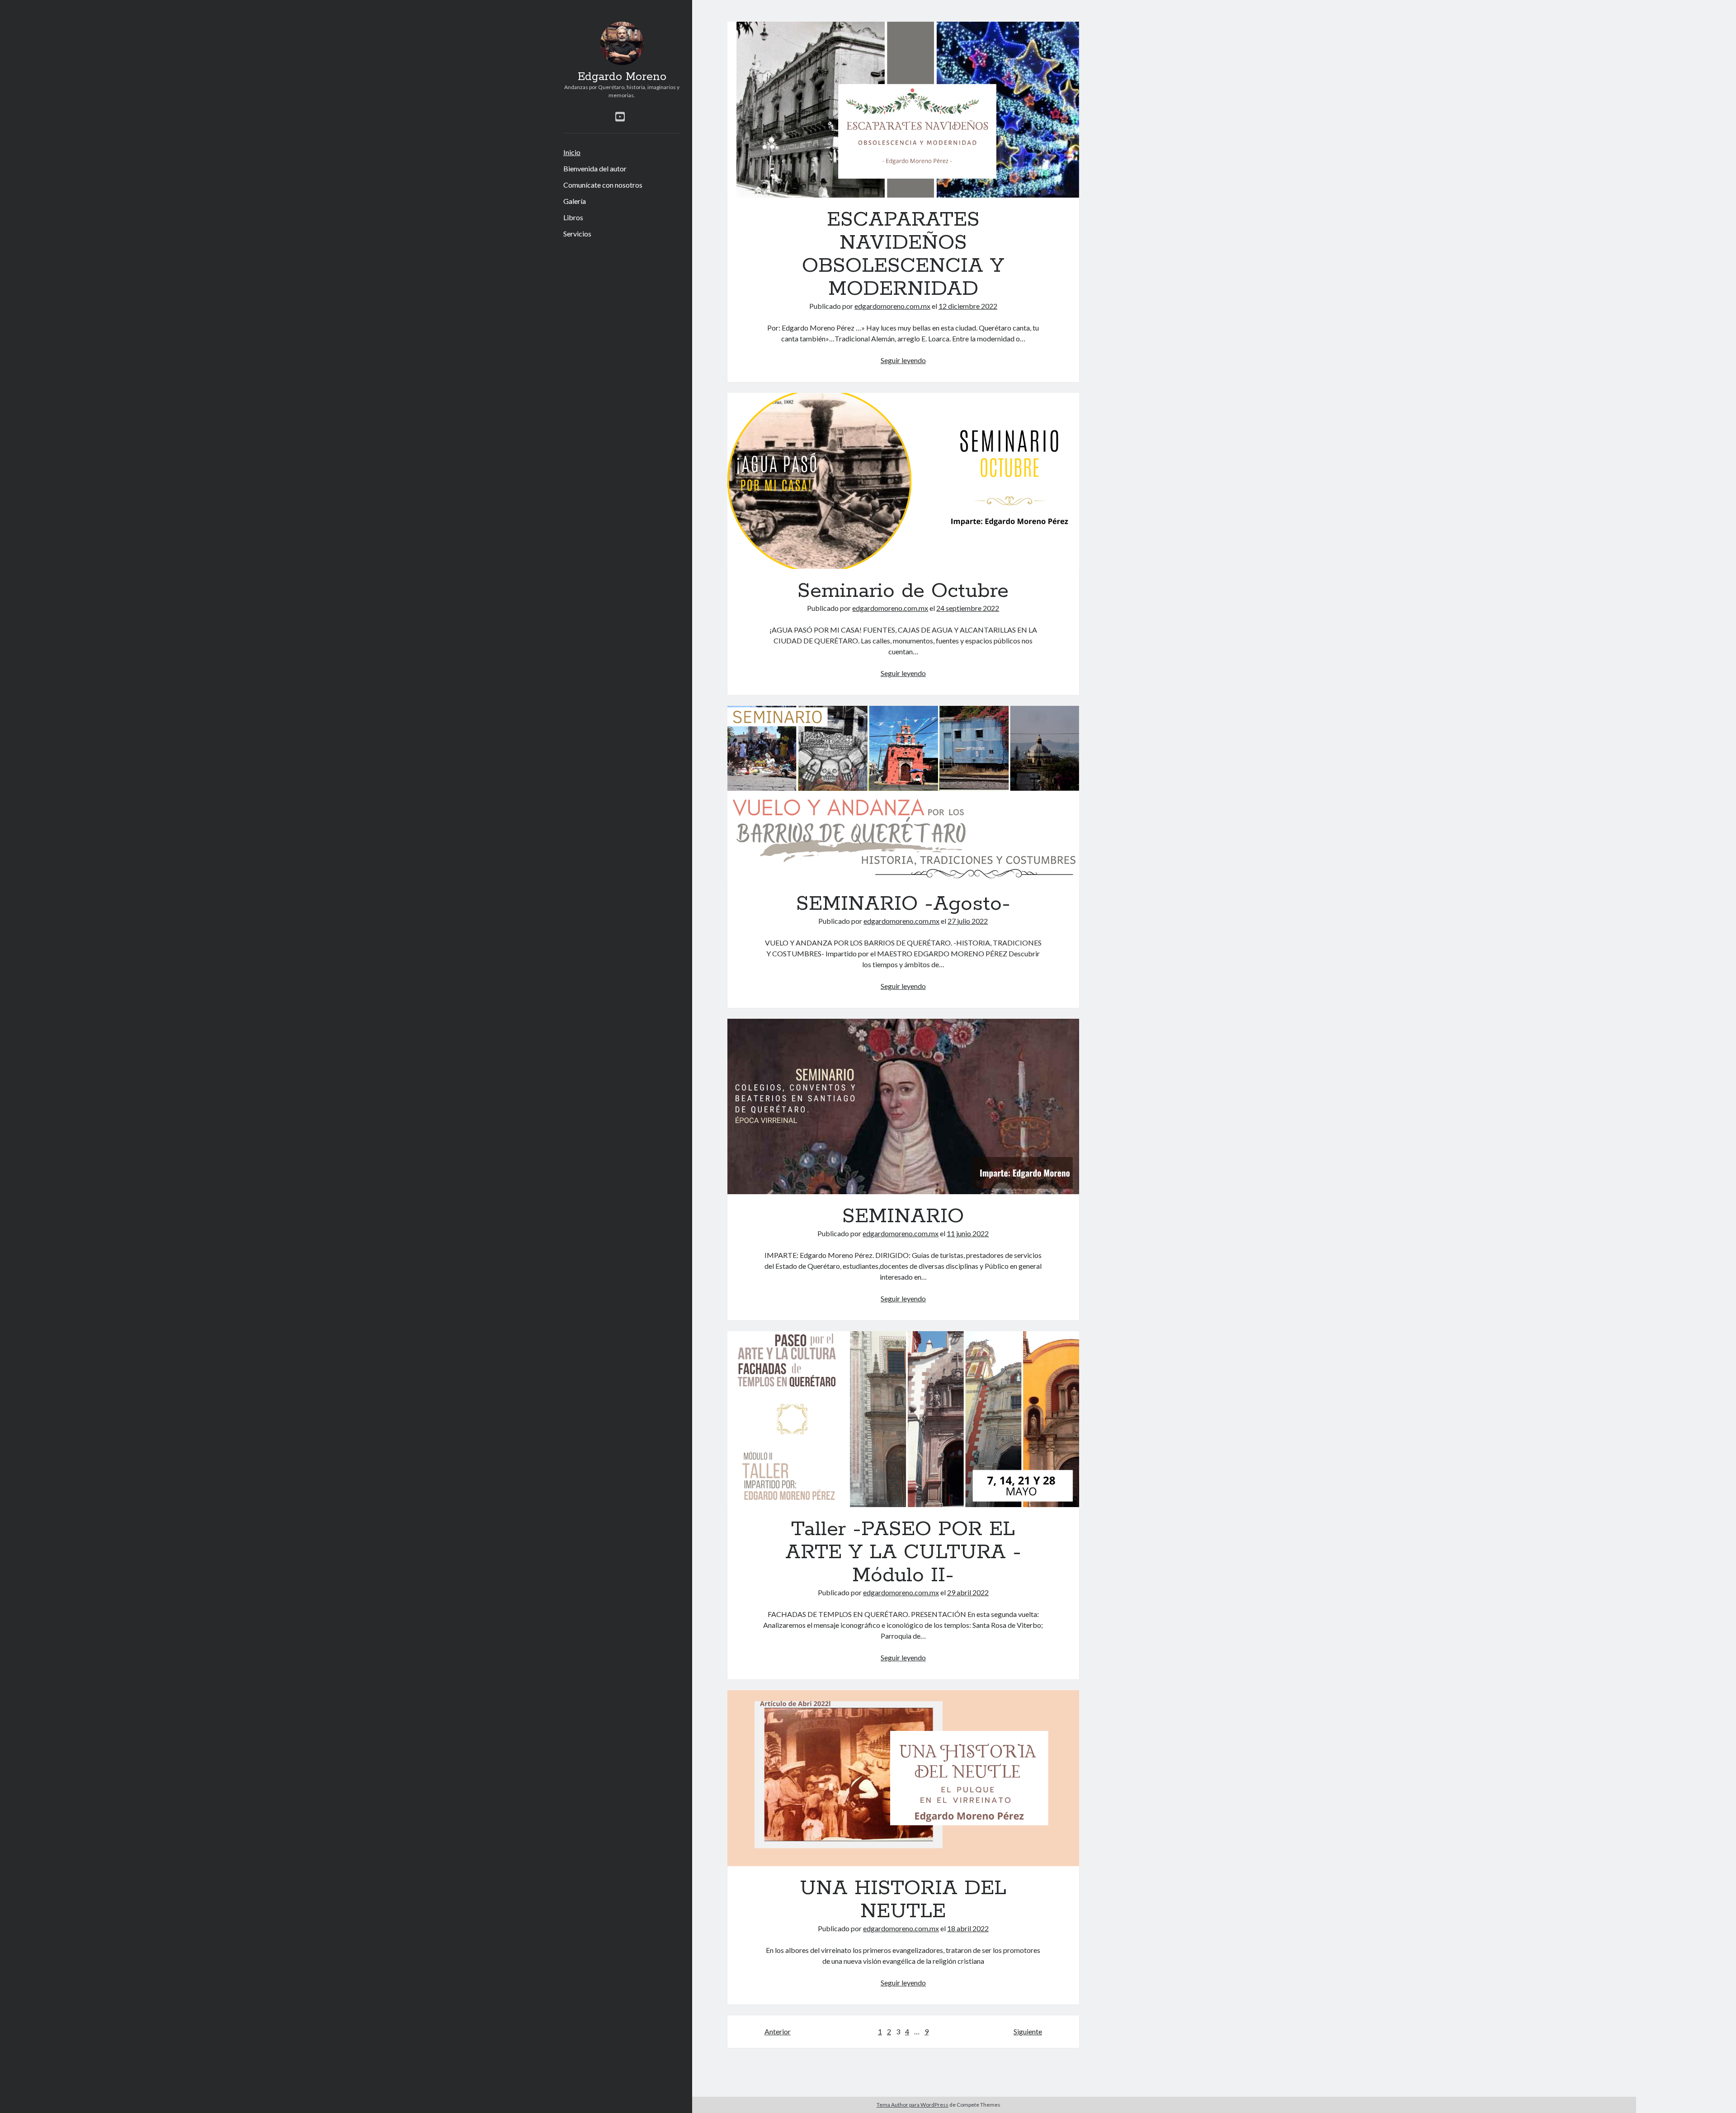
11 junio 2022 (968, 1233)
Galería (575, 201)
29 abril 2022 (968, 1592)
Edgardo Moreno (622, 77)
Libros (573, 217)
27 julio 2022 (968, 921)
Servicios (577, 234)
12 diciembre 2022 (968, 306)
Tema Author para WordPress (913, 2105)
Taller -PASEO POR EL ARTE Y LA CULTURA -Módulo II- (903, 1419)
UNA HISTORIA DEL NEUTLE (903, 1778)
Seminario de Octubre (903, 481)
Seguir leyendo (903, 360)
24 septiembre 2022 (968, 608)
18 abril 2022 (968, 1928)
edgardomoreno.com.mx (892, 306)
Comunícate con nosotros (603, 185)
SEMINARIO (903, 1107)
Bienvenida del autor (595, 168)
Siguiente (1028, 2031)
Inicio (572, 152)
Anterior (778, 2031)
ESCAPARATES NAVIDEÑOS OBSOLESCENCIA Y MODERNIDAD (903, 110)
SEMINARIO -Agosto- (903, 794)
